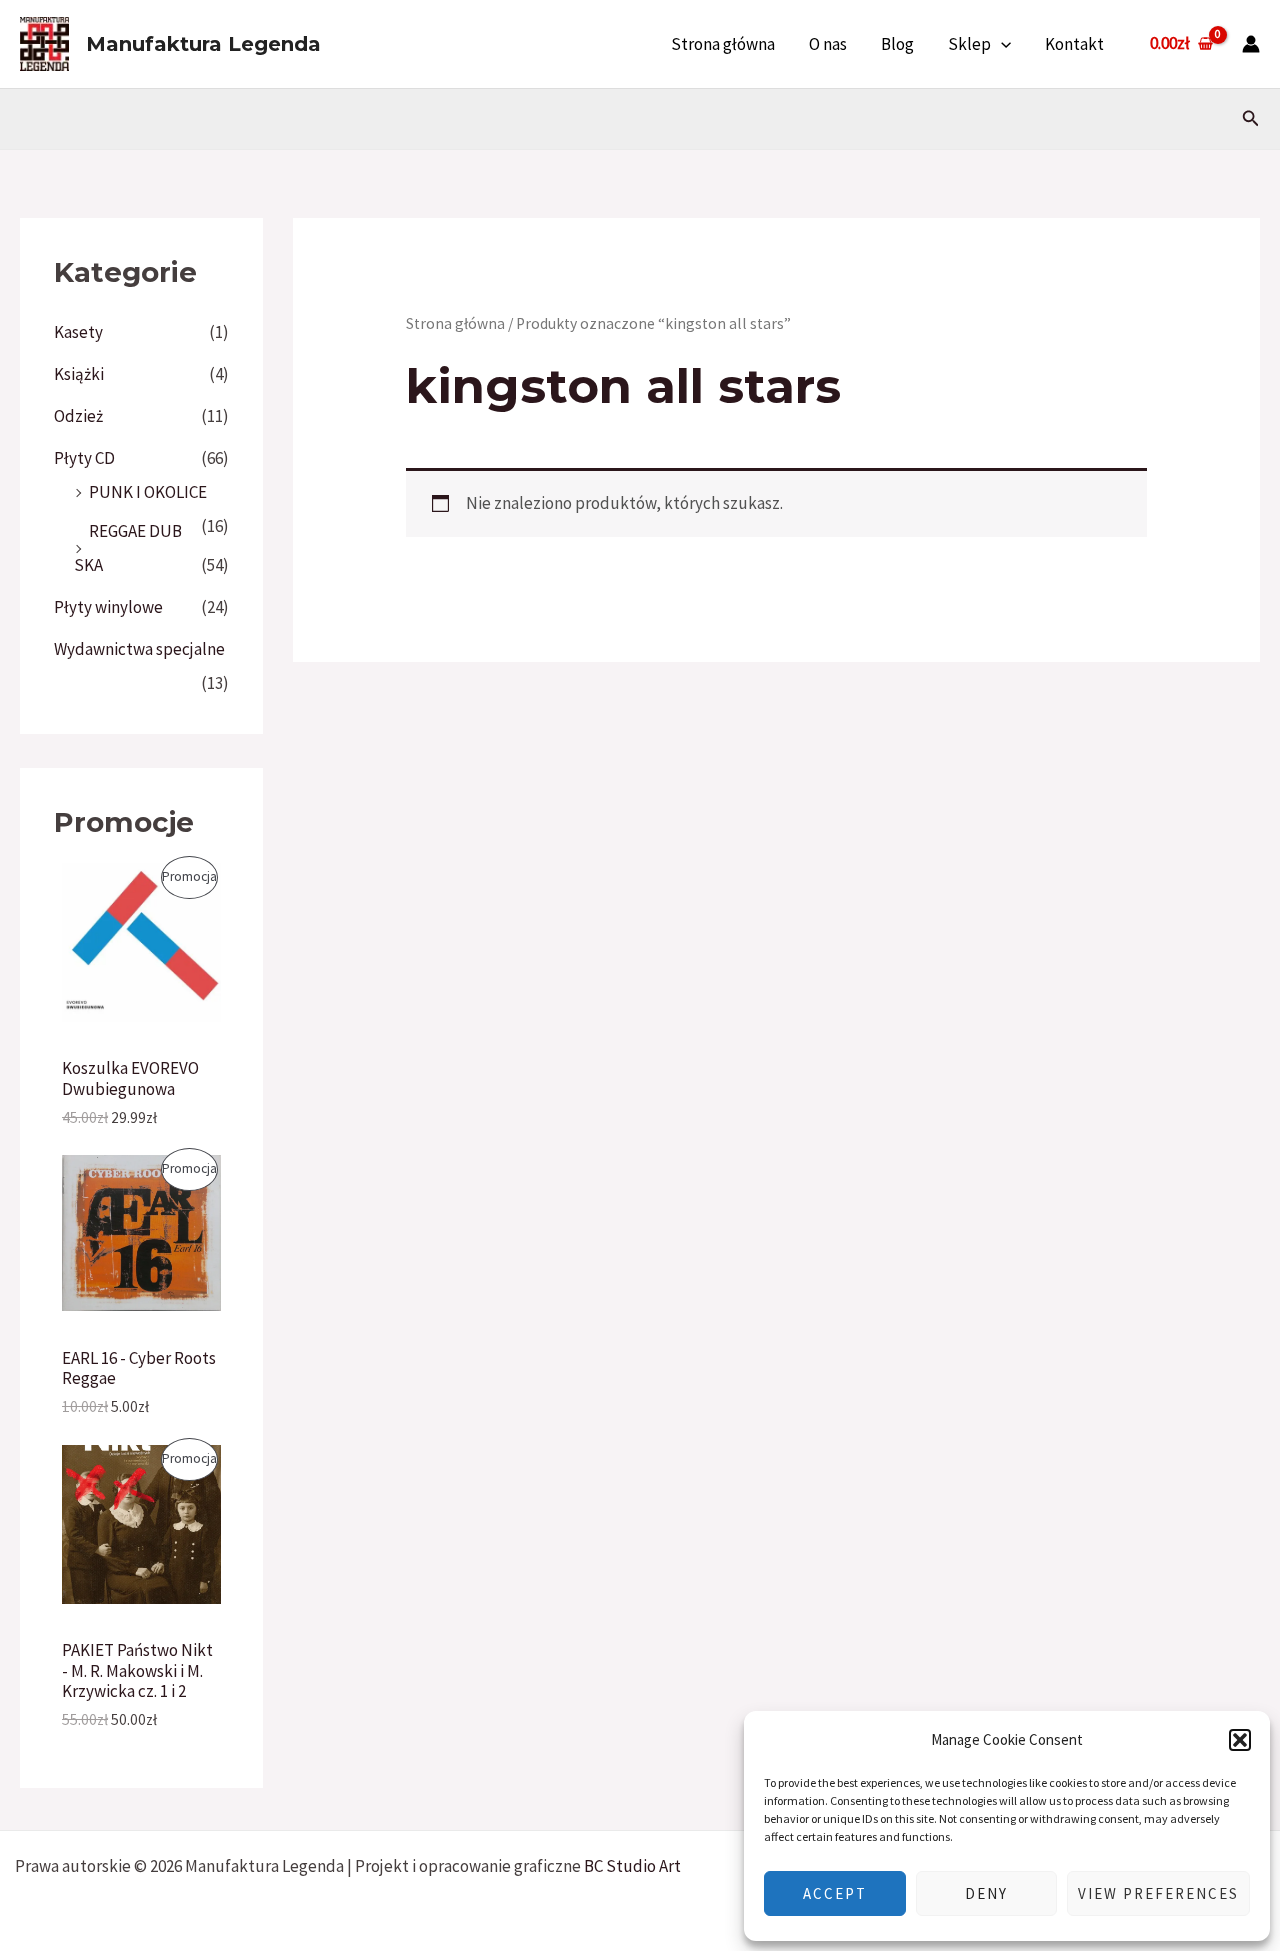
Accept (835, 1893)
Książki (79, 374)
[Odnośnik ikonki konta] (1251, 44)
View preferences (1158, 1893)
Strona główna (723, 44)
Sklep (969, 44)
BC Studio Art (632, 1866)
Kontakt (1074, 44)
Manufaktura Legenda (203, 44)
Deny (986, 1893)
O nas (828, 44)
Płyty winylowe (108, 607)
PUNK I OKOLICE (148, 492)
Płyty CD (84, 458)
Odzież (78, 416)
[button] (1240, 1740)
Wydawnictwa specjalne (139, 649)
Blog (897, 44)
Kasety (78, 332)
